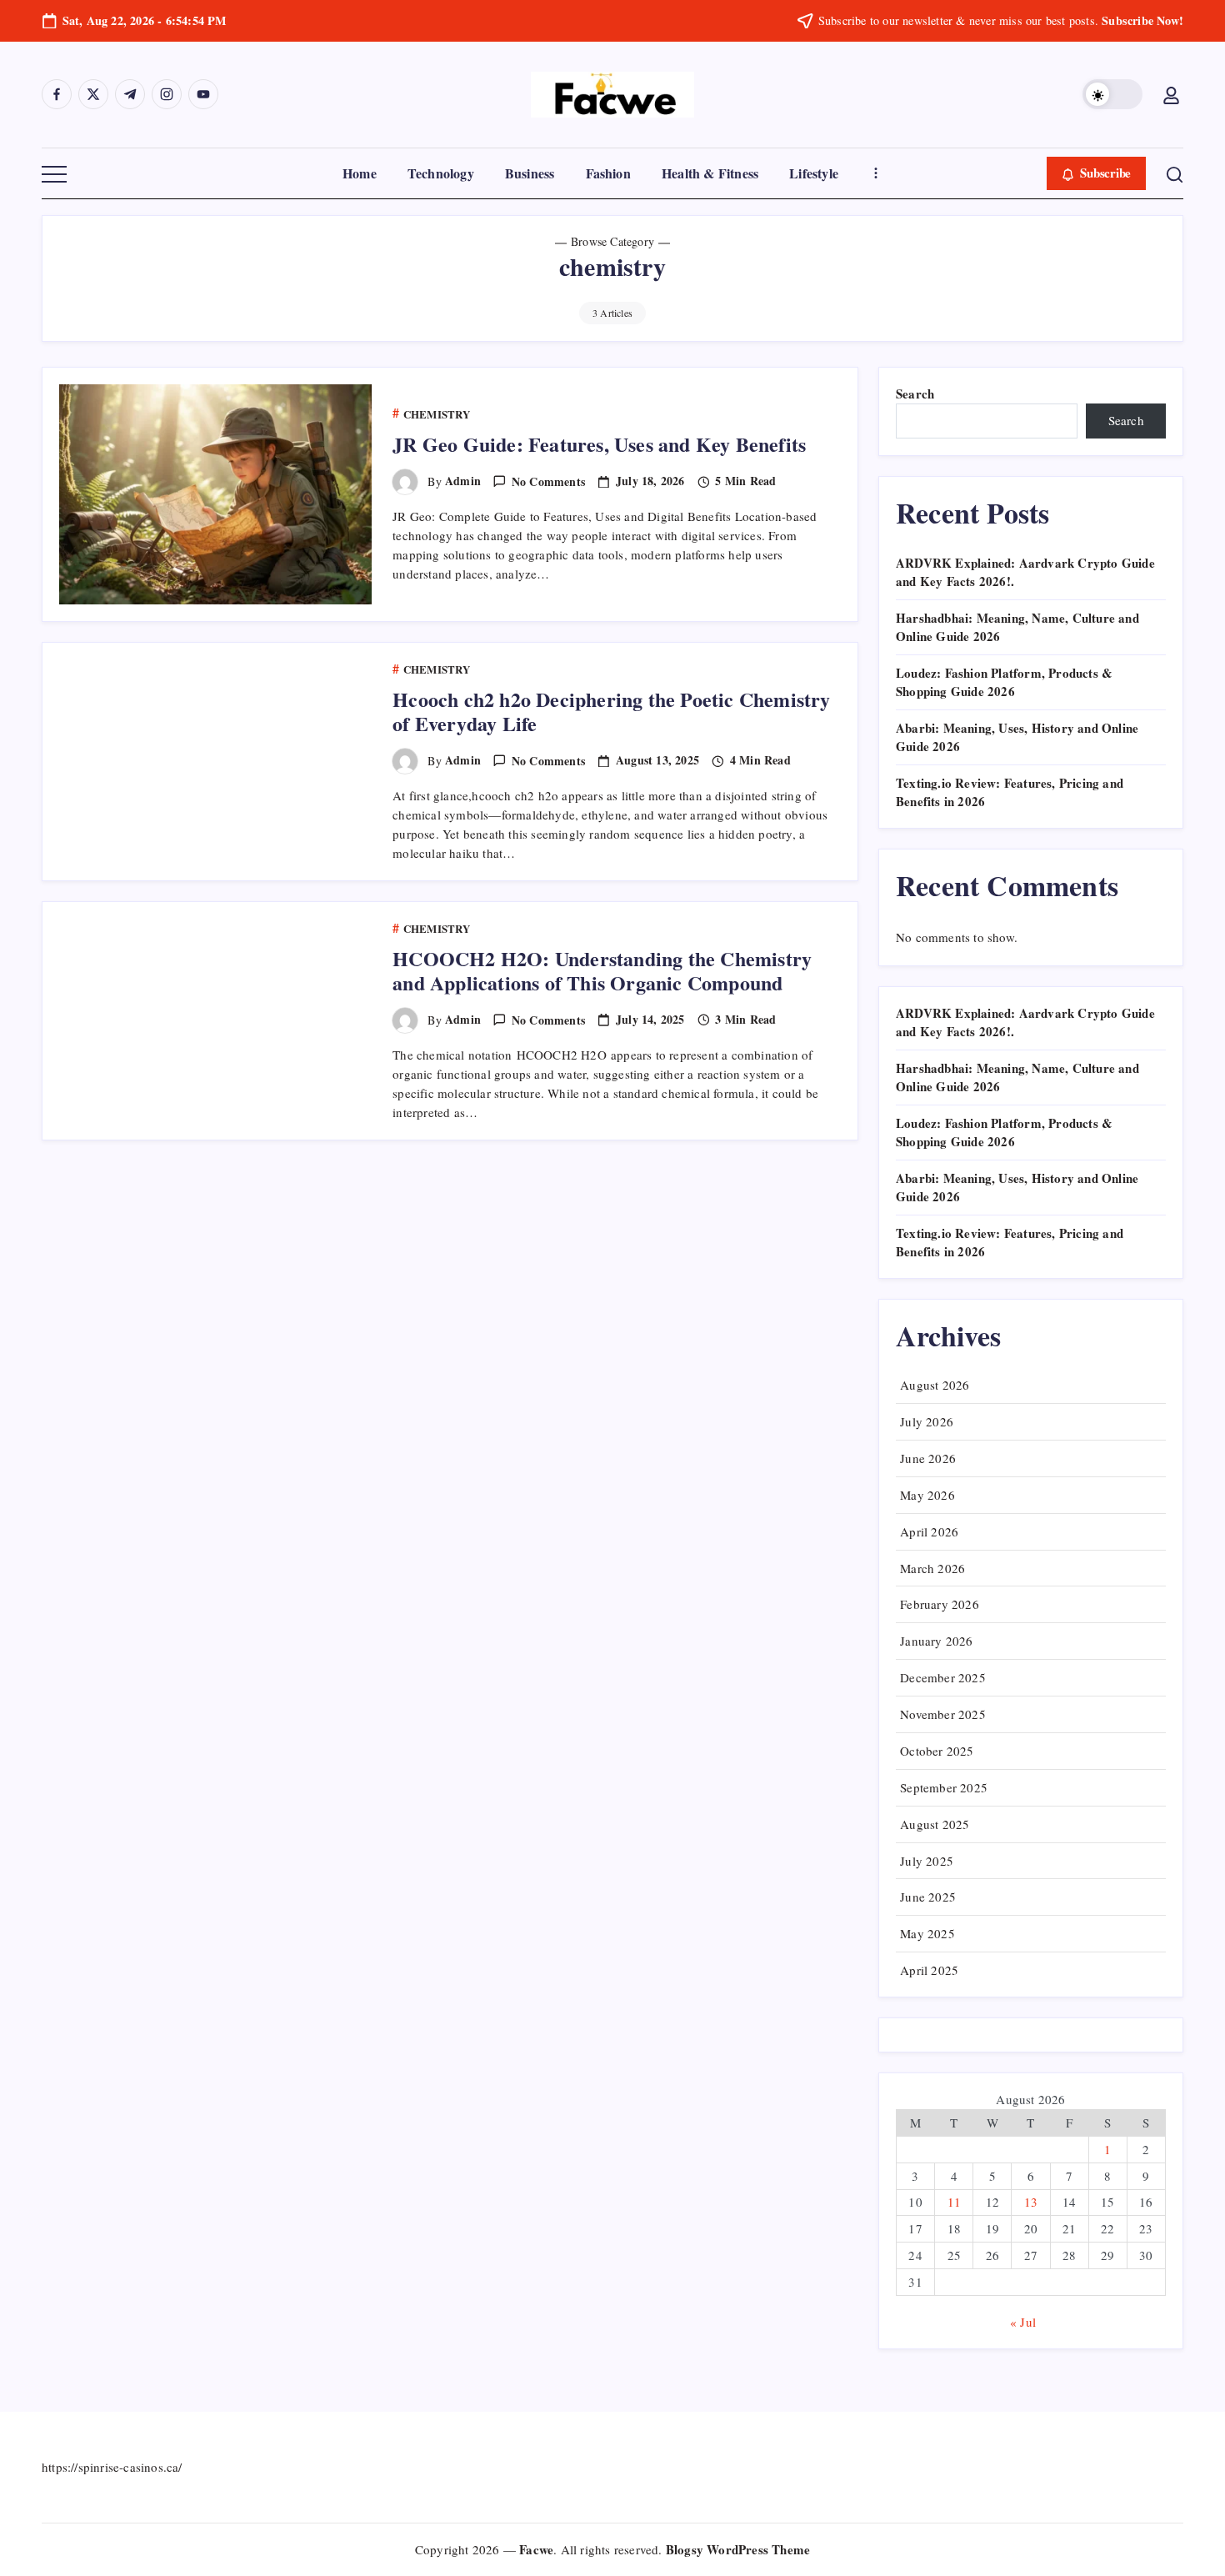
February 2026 (940, 1604)
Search (915, 393)
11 (954, 2202)
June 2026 (928, 1458)
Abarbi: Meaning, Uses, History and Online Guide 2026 (1017, 1188)
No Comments (548, 481)
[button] (1112, 94)
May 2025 (927, 1933)
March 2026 (932, 1568)
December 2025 (943, 1677)
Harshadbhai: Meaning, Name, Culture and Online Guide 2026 (1017, 1078)
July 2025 (927, 1861)
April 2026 (929, 1531)
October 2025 (937, 1751)
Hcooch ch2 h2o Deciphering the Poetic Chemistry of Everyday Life (611, 711)
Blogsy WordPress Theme (738, 2549)
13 (1031, 2202)
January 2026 (936, 1641)
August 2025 (935, 1824)
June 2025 (928, 1897)
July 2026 (927, 1421)
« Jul (1023, 2322)
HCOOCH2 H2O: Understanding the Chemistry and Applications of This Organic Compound (602, 970)
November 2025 (943, 1714)
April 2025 (929, 1970)
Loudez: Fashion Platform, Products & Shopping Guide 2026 (1004, 682)
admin (463, 481)
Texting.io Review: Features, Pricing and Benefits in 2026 (1010, 1243)
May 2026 (927, 1495)
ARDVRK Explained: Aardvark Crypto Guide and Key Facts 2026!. (1025, 1022)
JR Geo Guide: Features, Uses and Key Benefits (599, 444)
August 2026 (935, 1385)
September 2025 (944, 1787)
